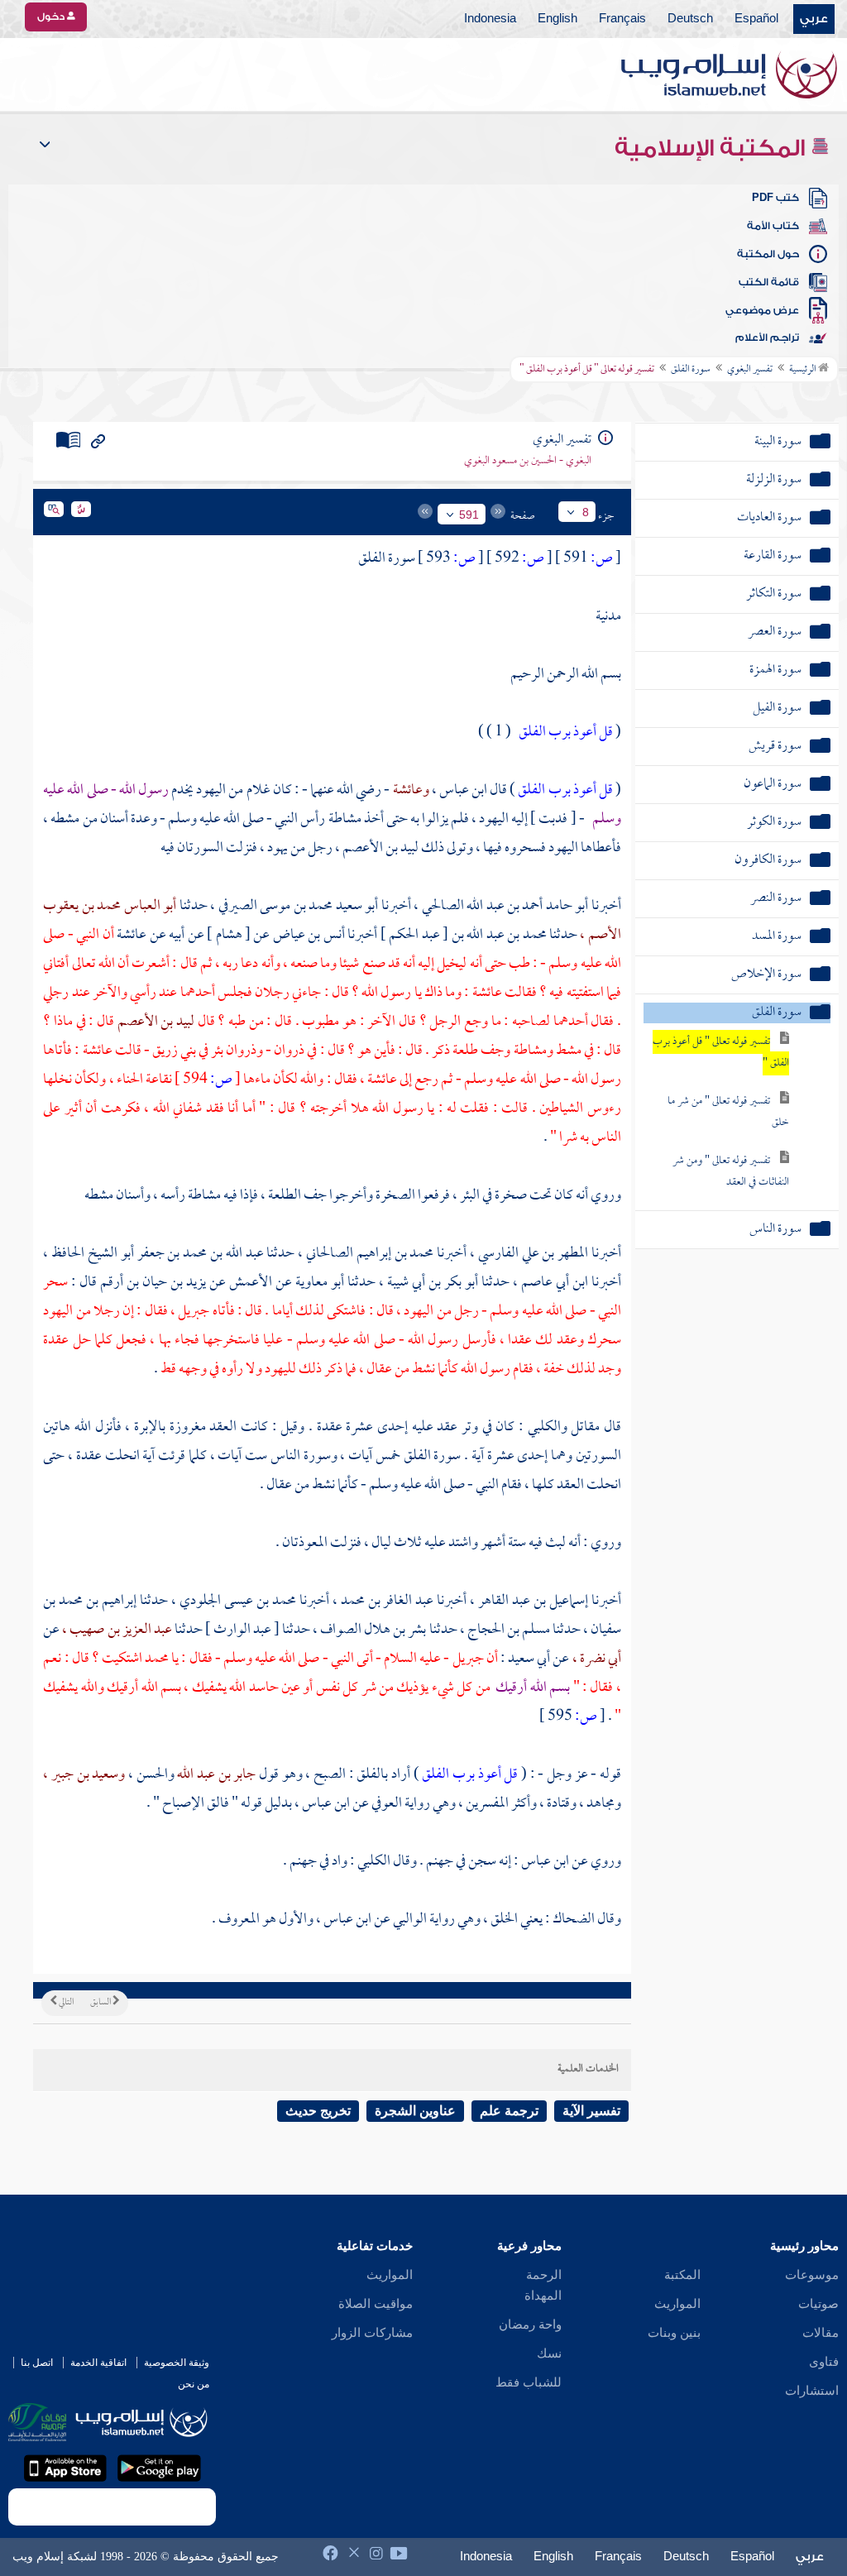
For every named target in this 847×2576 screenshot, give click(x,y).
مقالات (821, 2333)
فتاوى (824, 2362)
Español (756, 19)
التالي (65, 2003)
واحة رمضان (530, 2325)
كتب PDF (775, 198)
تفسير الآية (591, 2111)
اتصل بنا (37, 2363)
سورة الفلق (691, 370)
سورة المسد (777, 937)
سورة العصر (775, 632)
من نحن (194, 2384)
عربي (814, 19)
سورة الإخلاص (766, 975)
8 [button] (586, 512)
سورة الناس (775, 1230)
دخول (52, 17)
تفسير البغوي (750, 370)
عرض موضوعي (762, 310)
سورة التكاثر (774, 594)
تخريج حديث (318, 2111)
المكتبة (682, 2275)
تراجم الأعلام (767, 338)
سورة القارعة (773, 556)
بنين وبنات (674, 2333)
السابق (101, 2003)
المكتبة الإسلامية (713, 148)
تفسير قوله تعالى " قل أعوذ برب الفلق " (721, 1053)
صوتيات (818, 2304)
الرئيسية (804, 370)
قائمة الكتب (769, 282)
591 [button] (469, 515)
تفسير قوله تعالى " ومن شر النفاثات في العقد (731, 1172)
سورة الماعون (773, 785)
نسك (549, 2353)
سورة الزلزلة (774, 480)
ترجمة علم (509, 2111)
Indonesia (490, 19)
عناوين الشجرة (415, 2111)
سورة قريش (775, 747)
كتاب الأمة (773, 226)
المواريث (677, 2304)
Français (622, 19)
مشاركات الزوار (372, 2333)
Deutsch (690, 19)
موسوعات (812, 2275)
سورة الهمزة (775, 670)
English (557, 19)
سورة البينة (778, 442)
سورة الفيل (777, 709)
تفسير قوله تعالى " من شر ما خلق (728, 1112)
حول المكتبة (768, 254)
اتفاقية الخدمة (98, 2363)
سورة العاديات (769, 518)
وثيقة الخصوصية (177, 2363)
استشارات (812, 2391)
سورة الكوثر (774, 823)
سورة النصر (776, 899)
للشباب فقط (529, 2382)
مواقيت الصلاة (376, 2304)
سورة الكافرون (768, 861)
